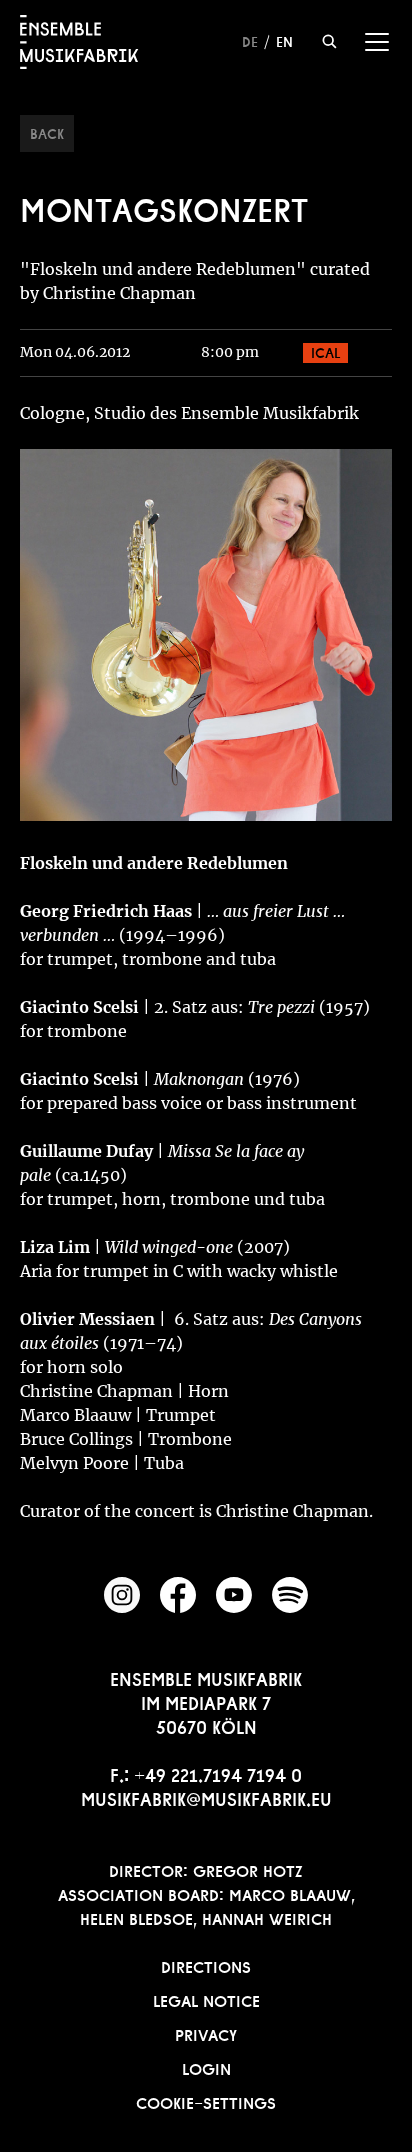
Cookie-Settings (206, 2101)
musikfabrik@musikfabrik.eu (206, 1797)
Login (206, 2067)
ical (325, 351)
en (284, 40)
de (250, 40)
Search (329, 41)
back (47, 132)
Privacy (206, 2033)
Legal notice (206, 1999)
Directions (206, 1965)
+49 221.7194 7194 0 (218, 1773)
